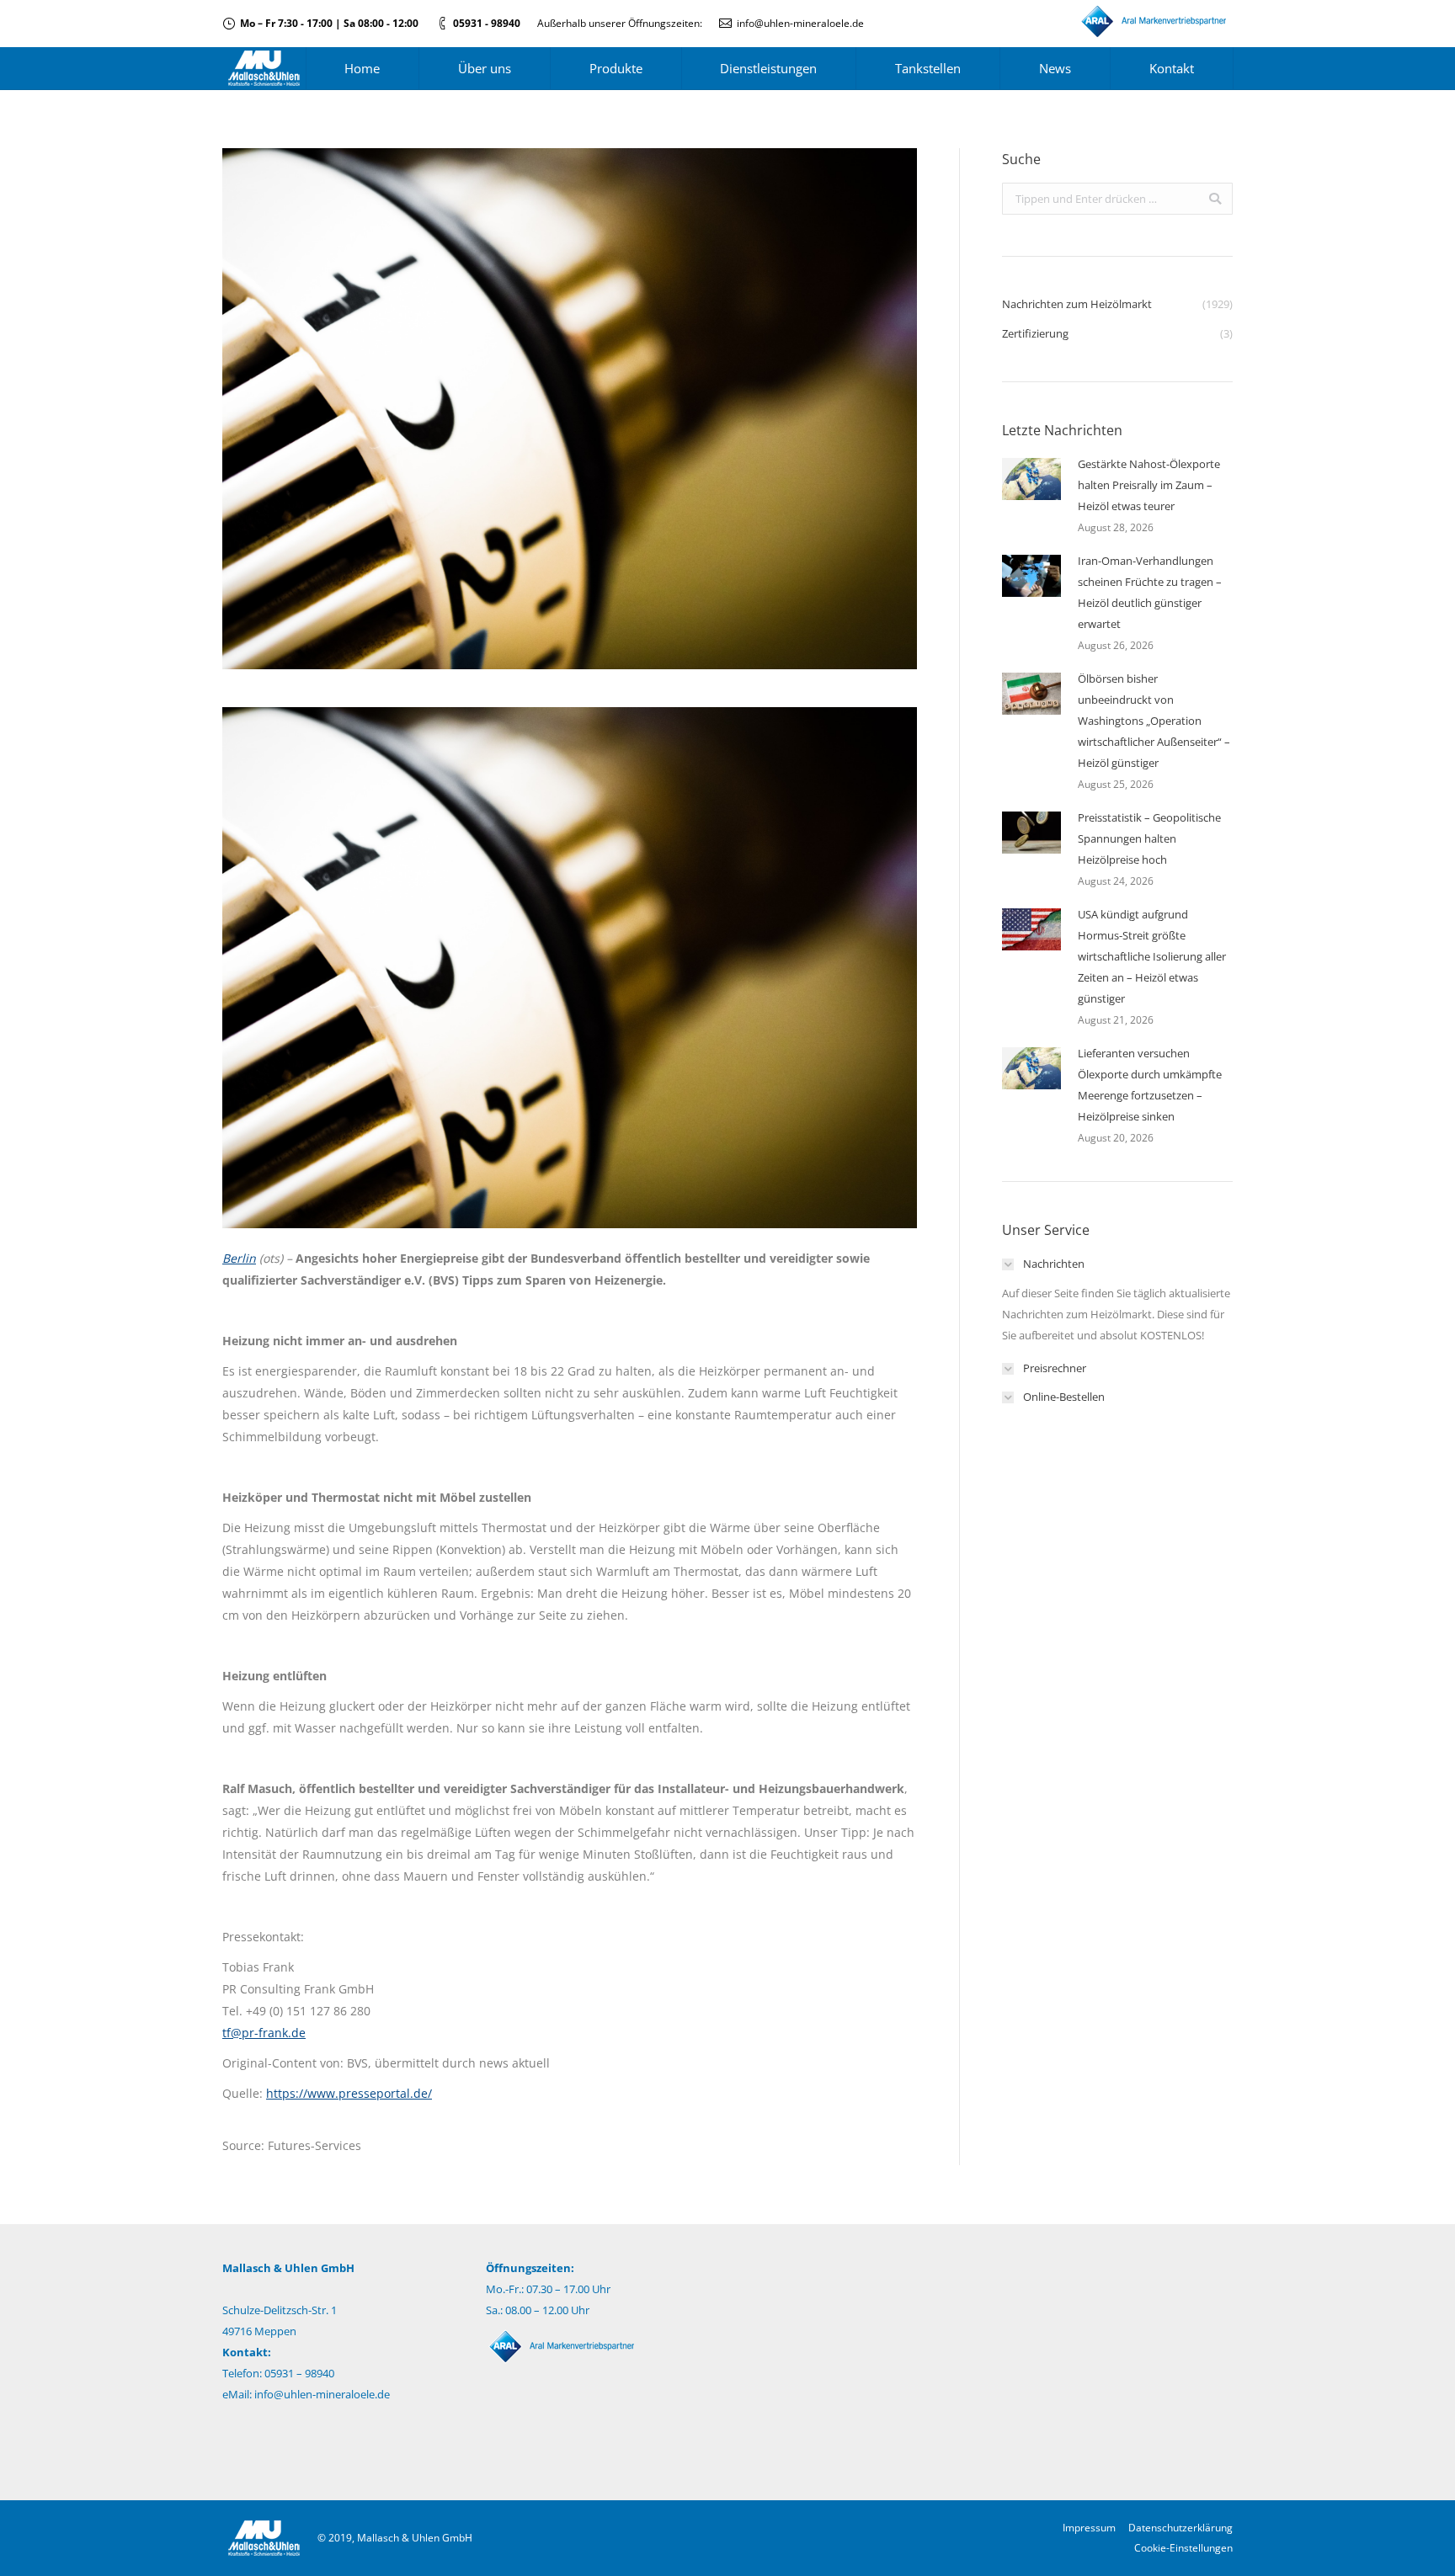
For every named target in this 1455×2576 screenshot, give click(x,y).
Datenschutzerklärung (1181, 2528)
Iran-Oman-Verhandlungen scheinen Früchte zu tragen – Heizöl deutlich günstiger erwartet (1150, 592)
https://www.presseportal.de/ (349, 2093)
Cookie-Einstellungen (1183, 2548)
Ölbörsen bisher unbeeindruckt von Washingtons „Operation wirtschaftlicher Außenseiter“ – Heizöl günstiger (1154, 721)
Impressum (1089, 2528)
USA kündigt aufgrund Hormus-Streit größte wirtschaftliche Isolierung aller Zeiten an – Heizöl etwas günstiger (1152, 956)
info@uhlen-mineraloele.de (800, 23)
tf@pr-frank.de (264, 2033)
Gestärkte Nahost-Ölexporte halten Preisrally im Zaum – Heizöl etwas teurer (1149, 485)
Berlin (239, 1258)
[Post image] (1031, 479)
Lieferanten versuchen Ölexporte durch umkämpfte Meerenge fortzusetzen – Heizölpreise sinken (1150, 1085)
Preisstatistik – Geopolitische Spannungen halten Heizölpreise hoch (1149, 838)
